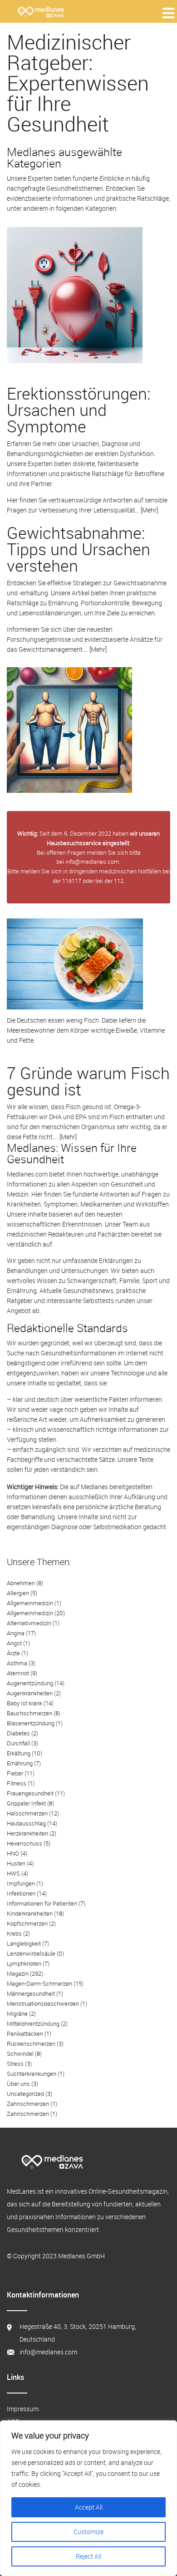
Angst (14, 1643)
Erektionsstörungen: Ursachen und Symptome (79, 410)
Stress (15, 2064)
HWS (13, 1873)
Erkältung (19, 1753)
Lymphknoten (24, 1963)
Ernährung (20, 1763)
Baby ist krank (25, 1703)
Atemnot (18, 1673)
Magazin (18, 1973)
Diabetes (18, 1733)
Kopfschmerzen (27, 1923)
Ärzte (13, 1653)
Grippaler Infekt (26, 1803)
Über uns (18, 2084)
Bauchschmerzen (29, 1713)
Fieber (15, 1773)
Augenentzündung (30, 1683)
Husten (16, 1863)
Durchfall (18, 1743)
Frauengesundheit (30, 1793)
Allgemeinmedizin (30, 1603)
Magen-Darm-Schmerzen (39, 1983)
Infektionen (21, 1893)
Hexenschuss (25, 1843)
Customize (88, 2532)
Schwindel (20, 2054)
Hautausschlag (26, 1823)
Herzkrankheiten (27, 1833)
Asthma (17, 1663)
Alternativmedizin (29, 1623)
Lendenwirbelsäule (31, 1953)
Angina (16, 1633)
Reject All (88, 2556)
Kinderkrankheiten (30, 1913)
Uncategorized (25, 2094)
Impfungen (21, 1883)
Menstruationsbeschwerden (43, 2003)
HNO (13, 1853)
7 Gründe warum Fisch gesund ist (88, 1081)
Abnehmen (21, 1583)
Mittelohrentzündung (33, 2023)
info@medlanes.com (92, 862)
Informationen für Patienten (42, 1903)
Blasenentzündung (31, 1723)
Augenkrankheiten (30, 1693)
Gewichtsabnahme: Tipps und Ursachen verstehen (79, 549)
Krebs (14, 1933)
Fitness (17, 1783)
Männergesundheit (31, 1993)
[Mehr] (149, 510)
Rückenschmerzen (31, 2044)
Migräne (17, 2013)
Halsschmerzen (27, 1813)
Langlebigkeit (24, 1943)
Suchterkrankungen (32, 2074)
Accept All (89, 2507)
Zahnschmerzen (28, 2104)
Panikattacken (25, 2033)
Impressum (23, 2409)
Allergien (18, 1593)
